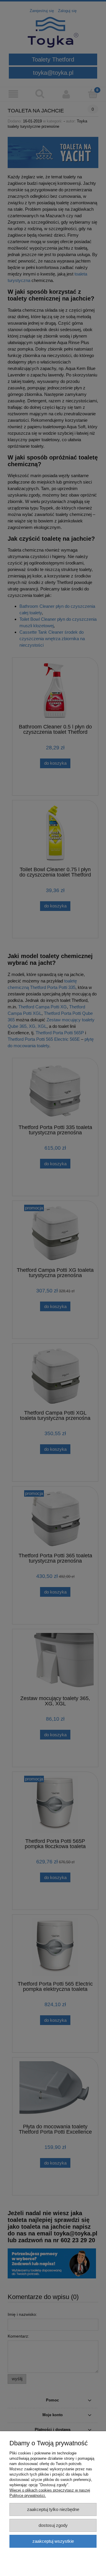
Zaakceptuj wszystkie (53, 2541)
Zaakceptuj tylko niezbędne (53, 2509)
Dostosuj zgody (53, 2525)
